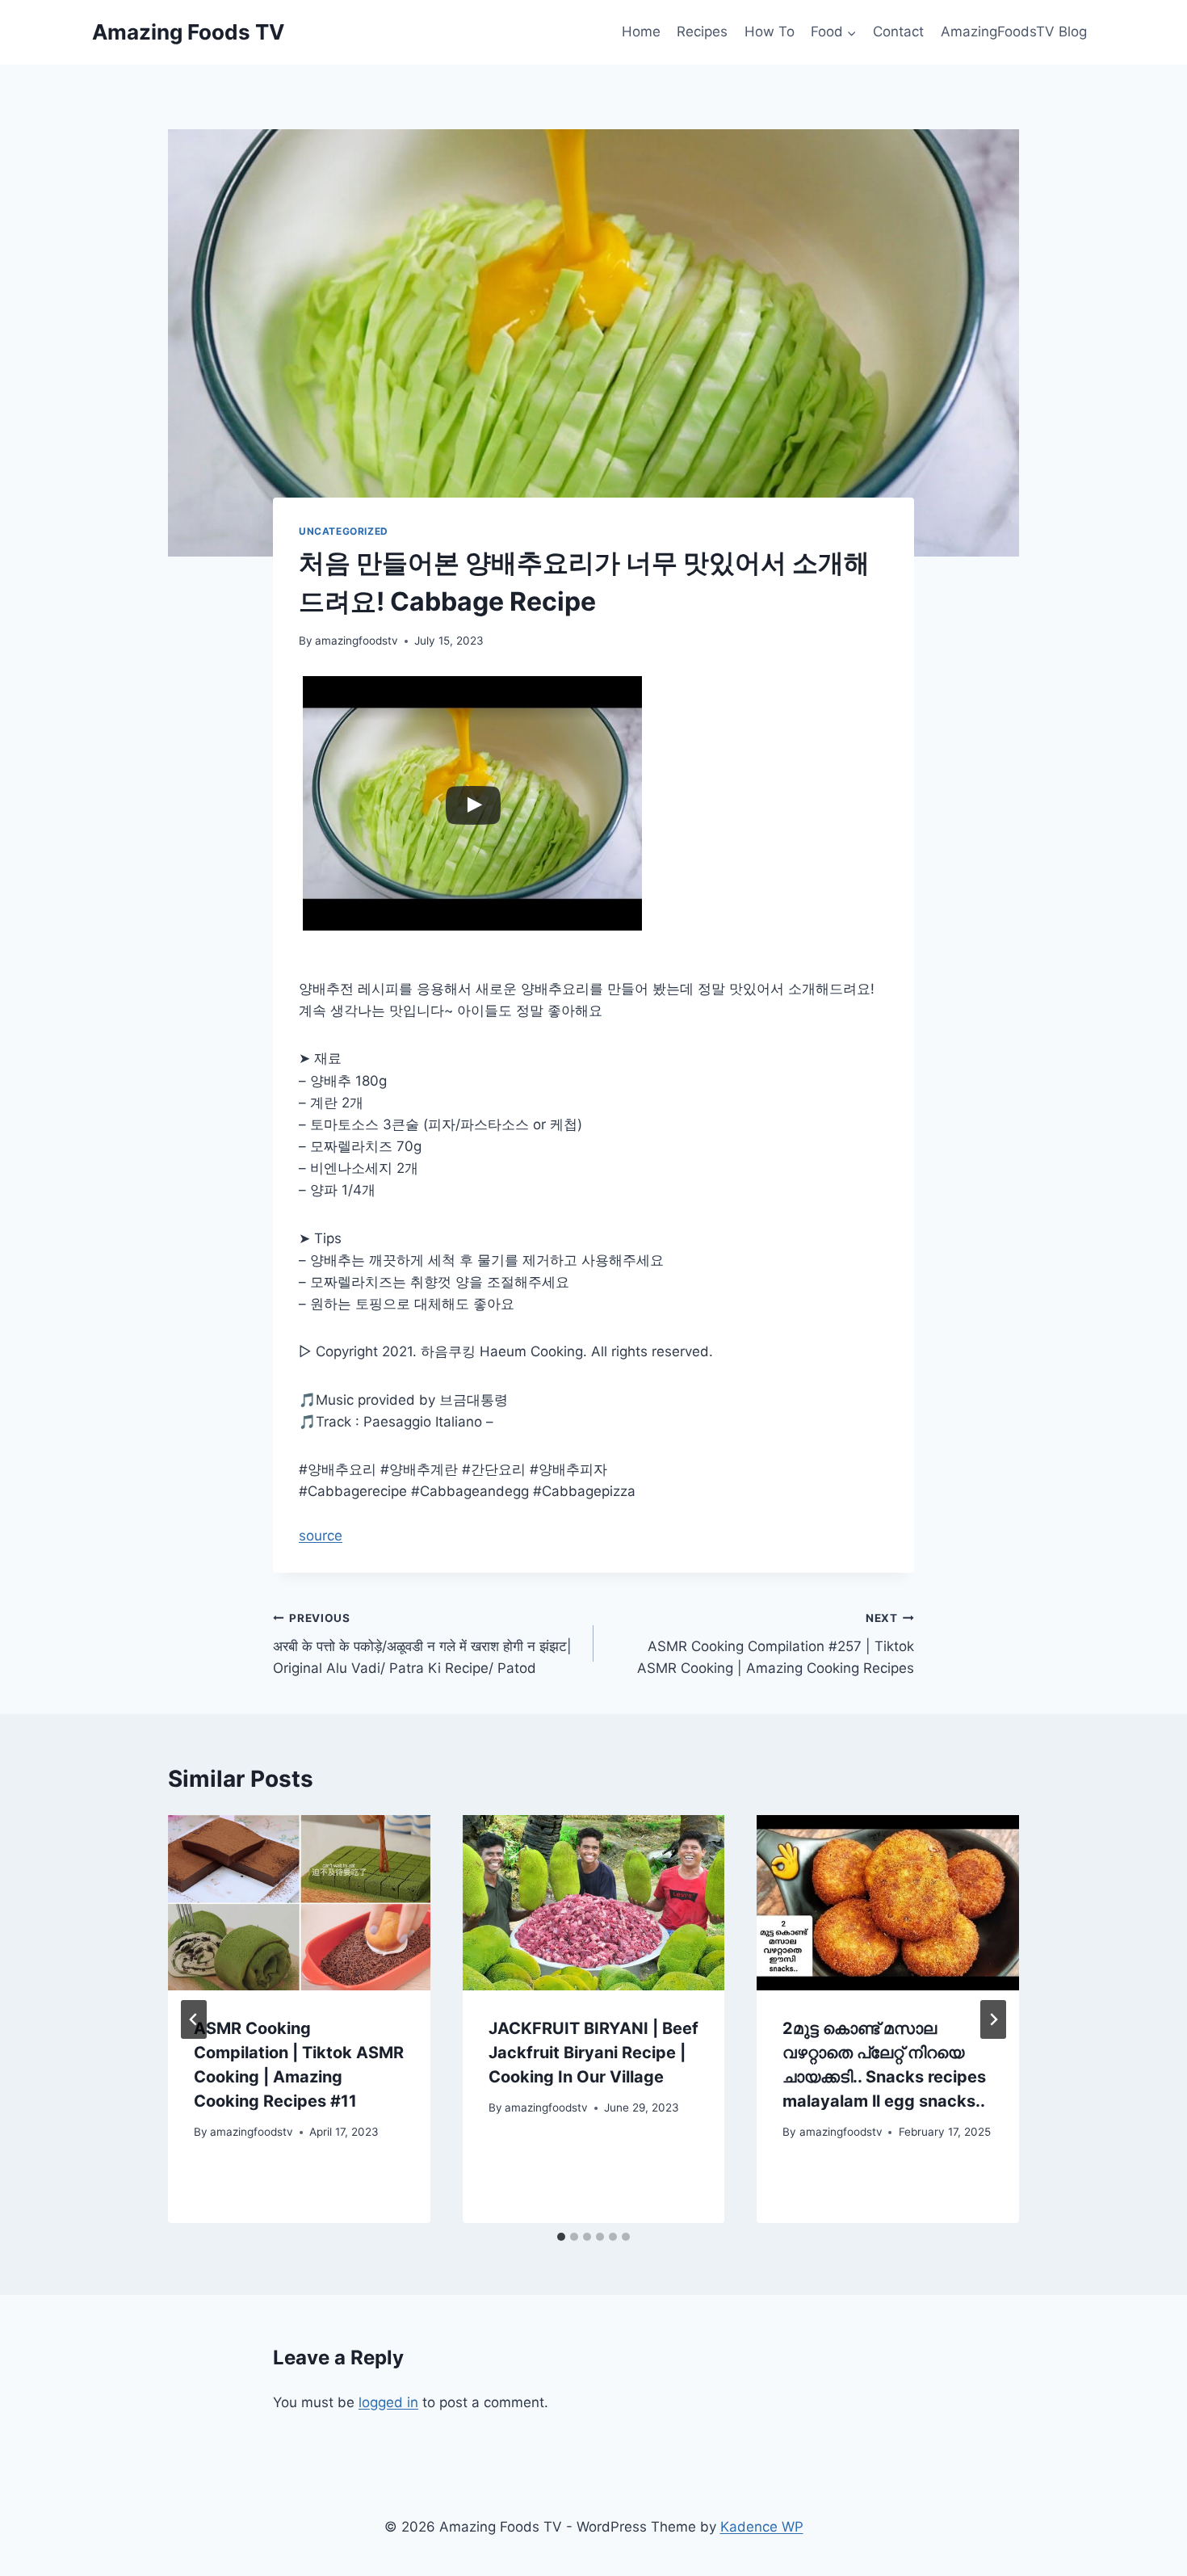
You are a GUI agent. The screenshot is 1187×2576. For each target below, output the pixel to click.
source (321, 1536)
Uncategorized (344, 531)
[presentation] (299, 1902)
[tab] (561, 2237)
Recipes (702, 32)
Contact (898, 32)
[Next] (993, 2019)
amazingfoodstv (357, 641)
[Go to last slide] (194, 2019)
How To (770, 32)
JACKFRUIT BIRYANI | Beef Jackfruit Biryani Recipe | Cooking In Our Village (593, 2053)
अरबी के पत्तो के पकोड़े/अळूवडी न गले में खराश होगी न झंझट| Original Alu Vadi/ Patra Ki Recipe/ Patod (422, 1644)
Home (641, 32)
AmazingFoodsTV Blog (1014, 32)
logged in (388, 2402)
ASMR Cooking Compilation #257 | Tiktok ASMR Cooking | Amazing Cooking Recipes (776, 1644)
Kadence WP (762, 2527)
